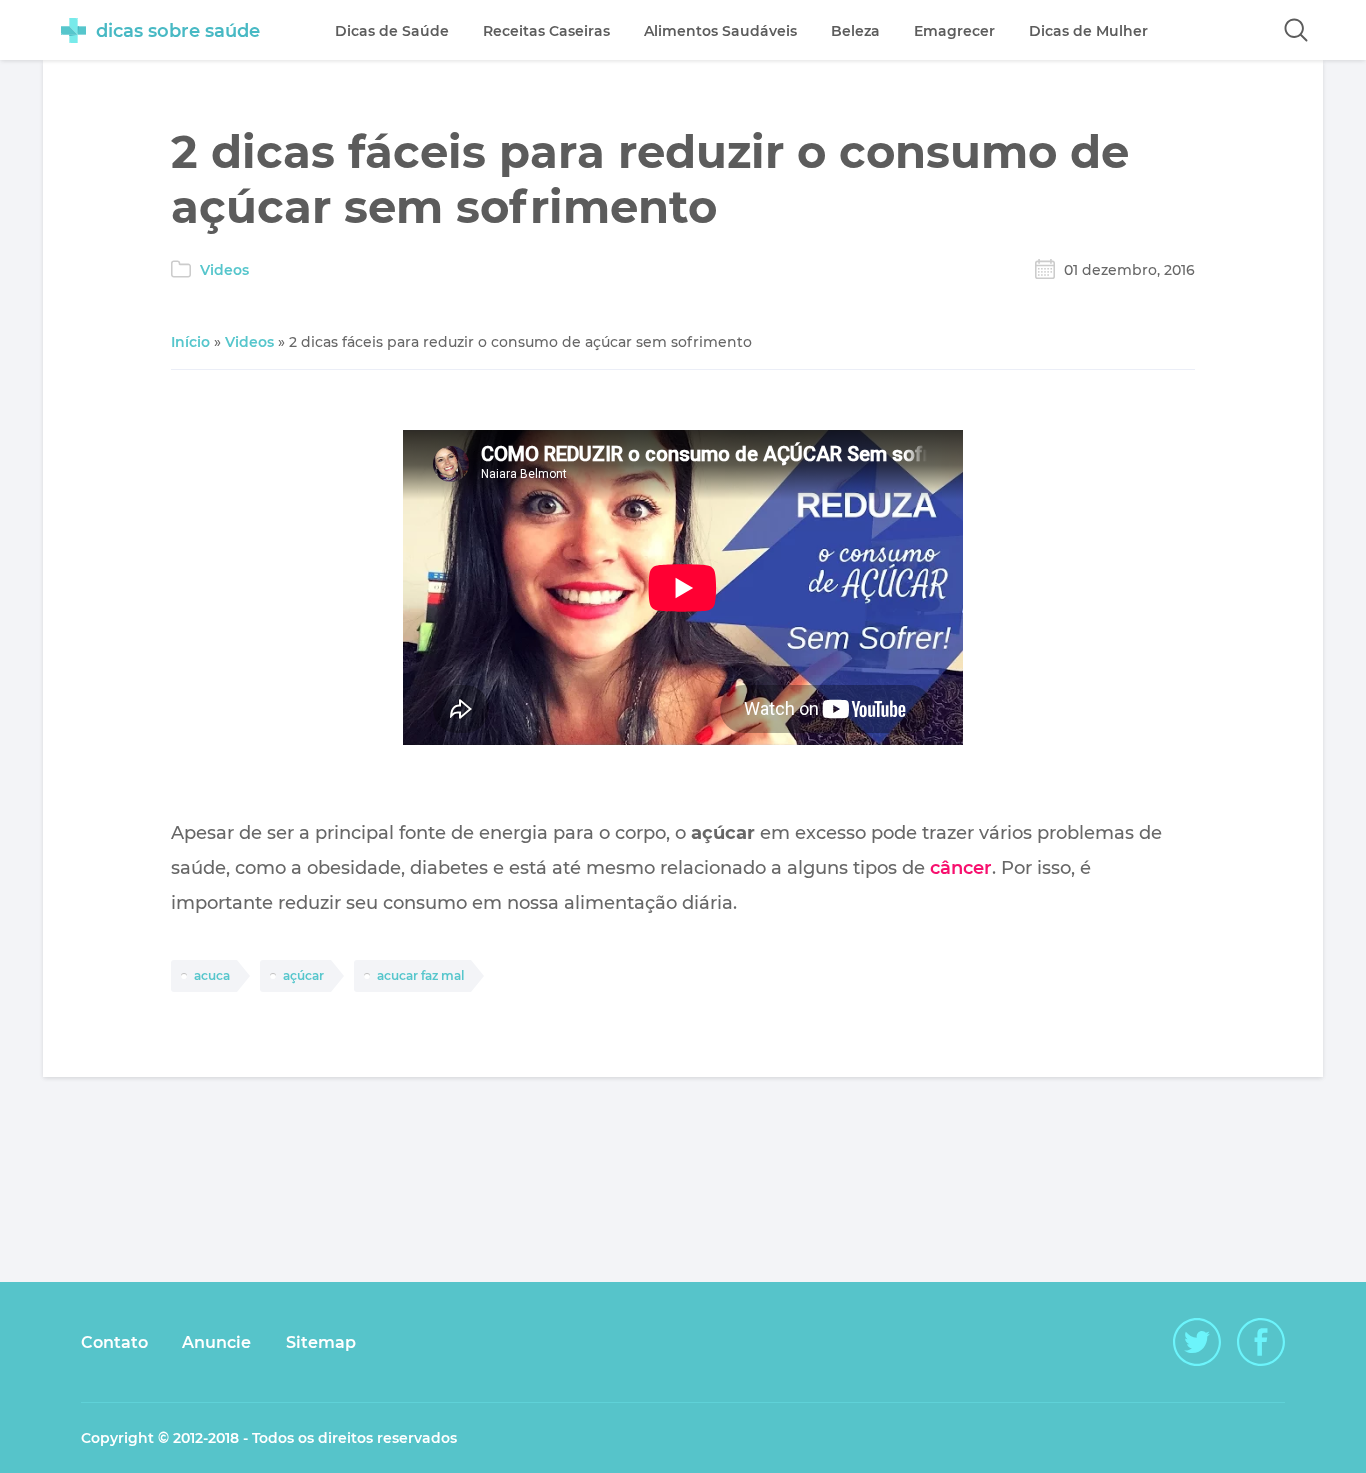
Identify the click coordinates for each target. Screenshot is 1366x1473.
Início (190, 342)
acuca (212, 975)
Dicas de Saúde (392, 31)
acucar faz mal (420, 975)
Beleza (855, 31)
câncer (961, 868)
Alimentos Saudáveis (720, 31)
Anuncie (216, 1342)
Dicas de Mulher (1088, 31)
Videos (224, 270)
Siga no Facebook (1261, 1342)
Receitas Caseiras (546, 31)
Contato (114, 1342)
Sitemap (321, 1342)
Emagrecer (954, 31)
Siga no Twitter (1197, 1342)
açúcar (303, 975)
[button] (1296, 30)
